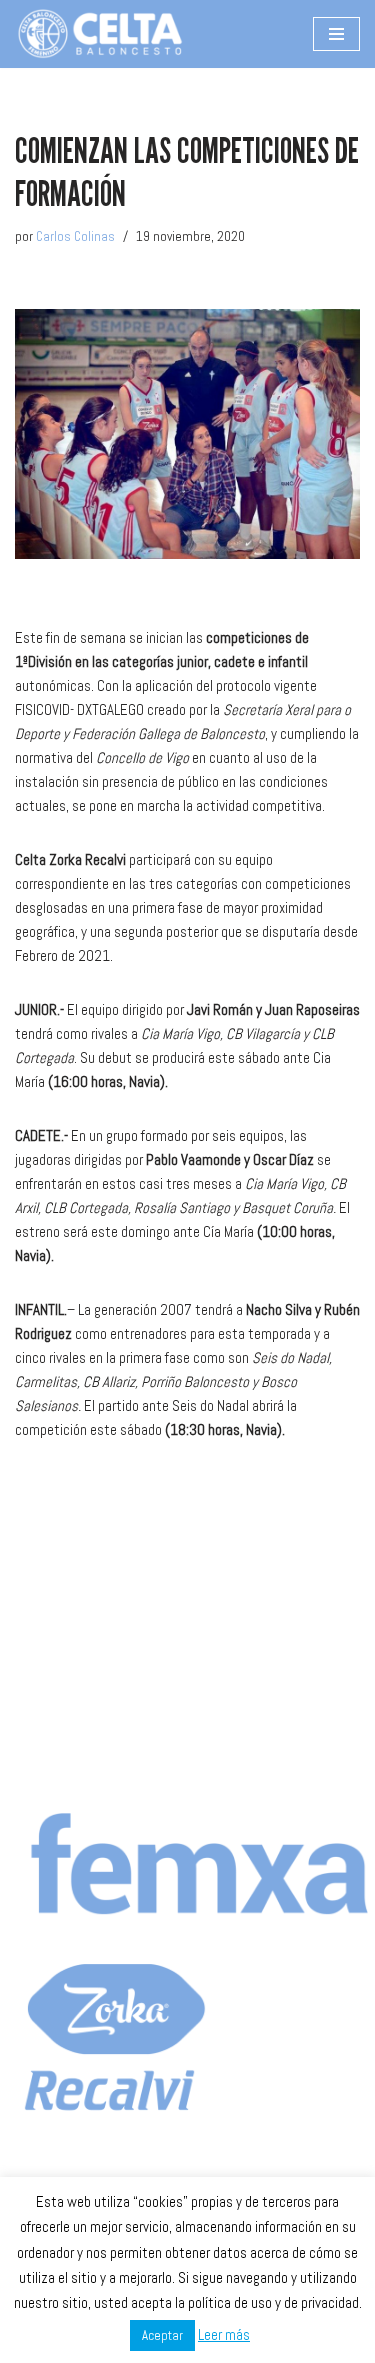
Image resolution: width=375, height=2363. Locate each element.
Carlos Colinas (75, 236)
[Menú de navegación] (336, 34)
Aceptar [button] (162, 2335)
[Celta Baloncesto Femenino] (100, 34)
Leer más (224, 2334)
